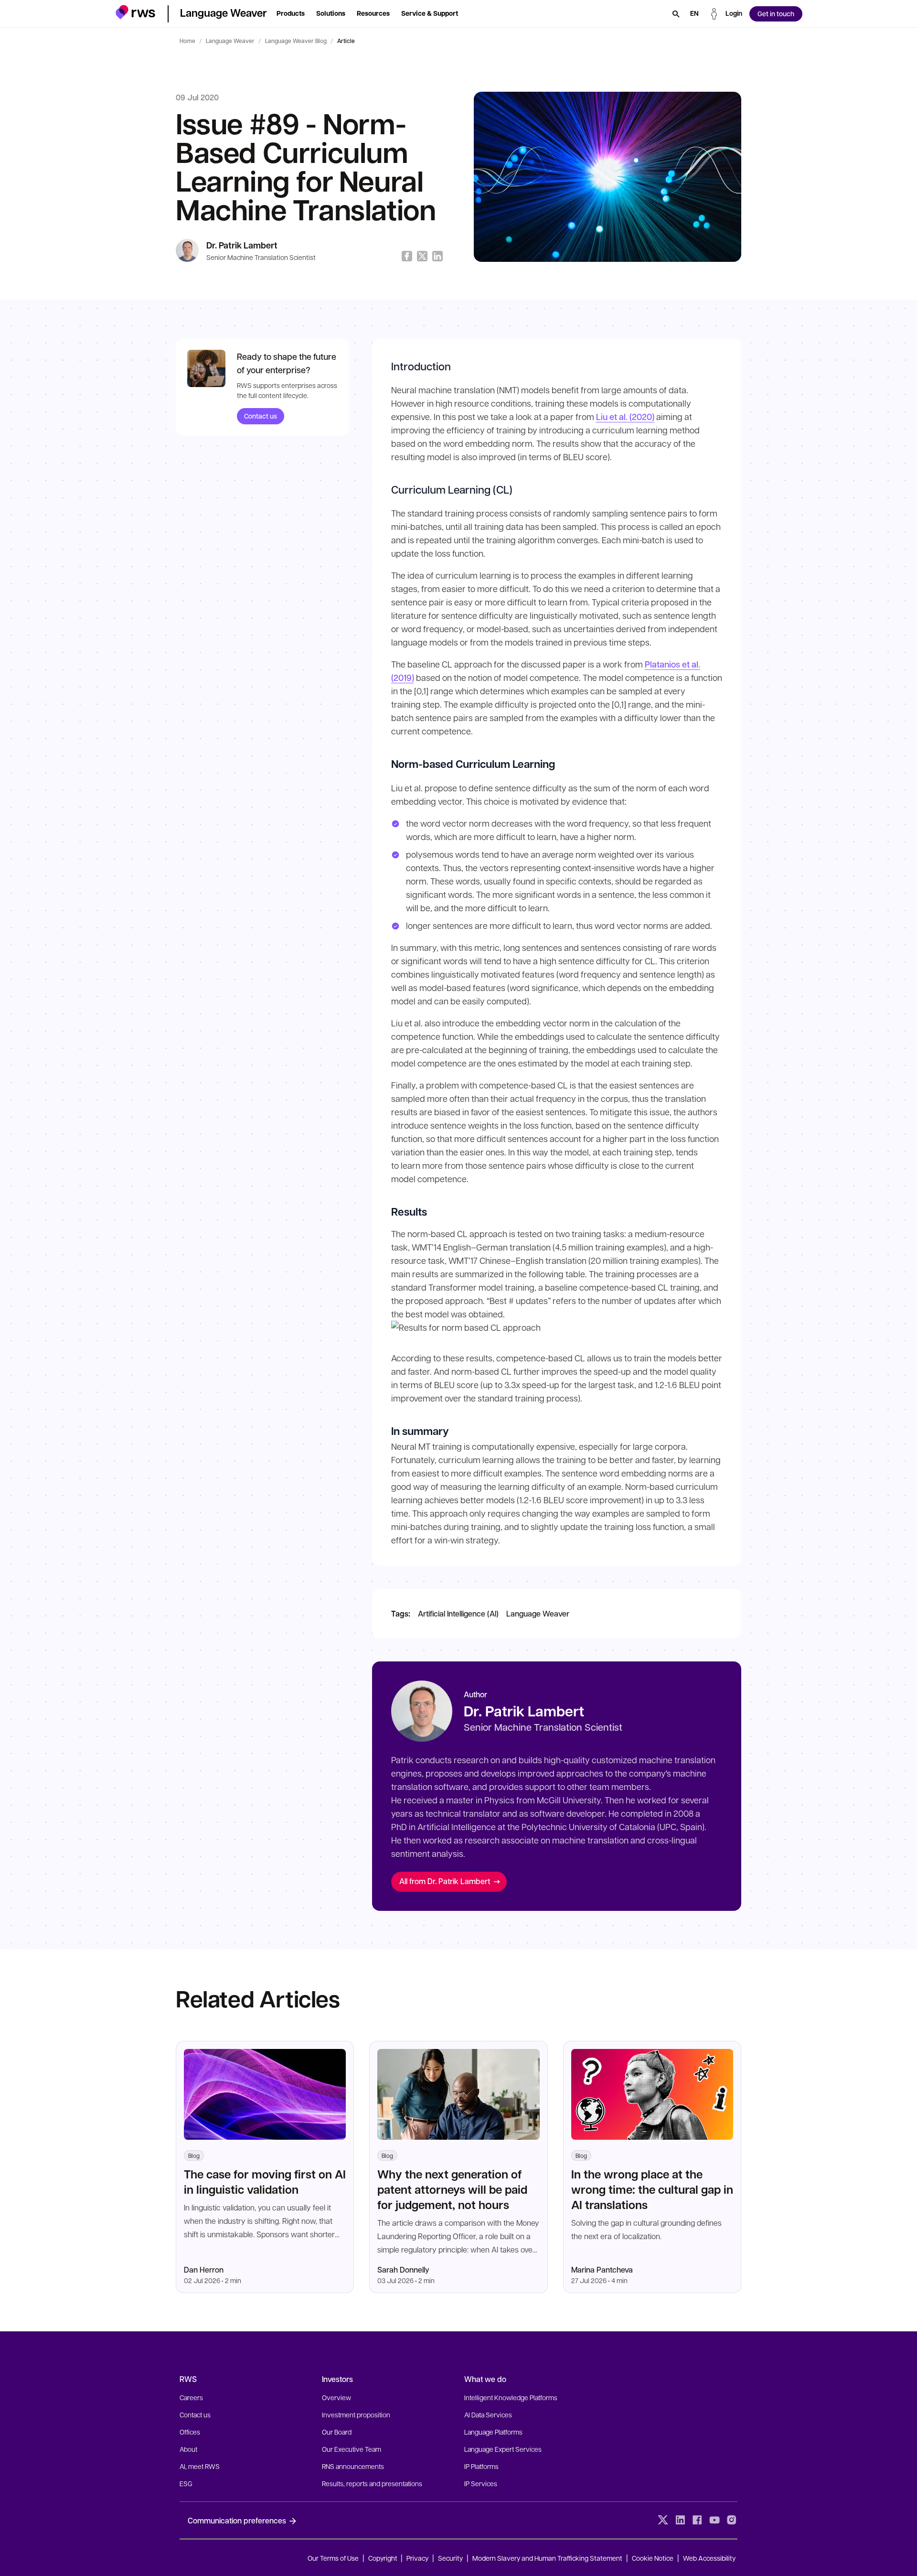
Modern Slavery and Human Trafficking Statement (547, 2558)
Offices (190, 2432)
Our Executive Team (352, 2449)
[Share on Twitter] (422, 256)
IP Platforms (481, 2466)
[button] (135, 12)
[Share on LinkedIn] (437, 256)
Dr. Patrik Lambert (242, 245)
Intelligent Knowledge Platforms (511, 2397)
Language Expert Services (503, 2449)
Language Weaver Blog (296, 41)
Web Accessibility (709, 2558)
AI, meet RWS (200, 2466)
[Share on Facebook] (407, 256)
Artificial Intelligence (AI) (458, 1613)
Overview (336, 2397)
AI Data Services (488, 2414)
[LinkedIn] (680, 2520)
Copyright (384, 2558)
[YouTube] (714, 2520)
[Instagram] (732, 2520)
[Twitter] (663, 2520)
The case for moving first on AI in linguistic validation (265, 2182)
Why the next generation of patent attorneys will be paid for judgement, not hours (452, 2189)
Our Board (337, 2432)
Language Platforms (493, 2432)
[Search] (676, 14)
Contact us (261, 416)
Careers (191, 2397)
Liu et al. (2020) (625, 417)
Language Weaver (230, 41)
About (188, 2449)
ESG (186, 2483)
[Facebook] (697, 2520)
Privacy (417, 2558)
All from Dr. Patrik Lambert (445, 1881)
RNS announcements (353, 2466)
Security (450, 2558)
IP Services (481, 2483)
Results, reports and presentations (372, 2483)
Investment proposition (356, 2414)
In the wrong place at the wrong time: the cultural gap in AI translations (652, 2189)
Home (187, 41)
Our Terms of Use (333, 2558)
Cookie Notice (653, 2558)
